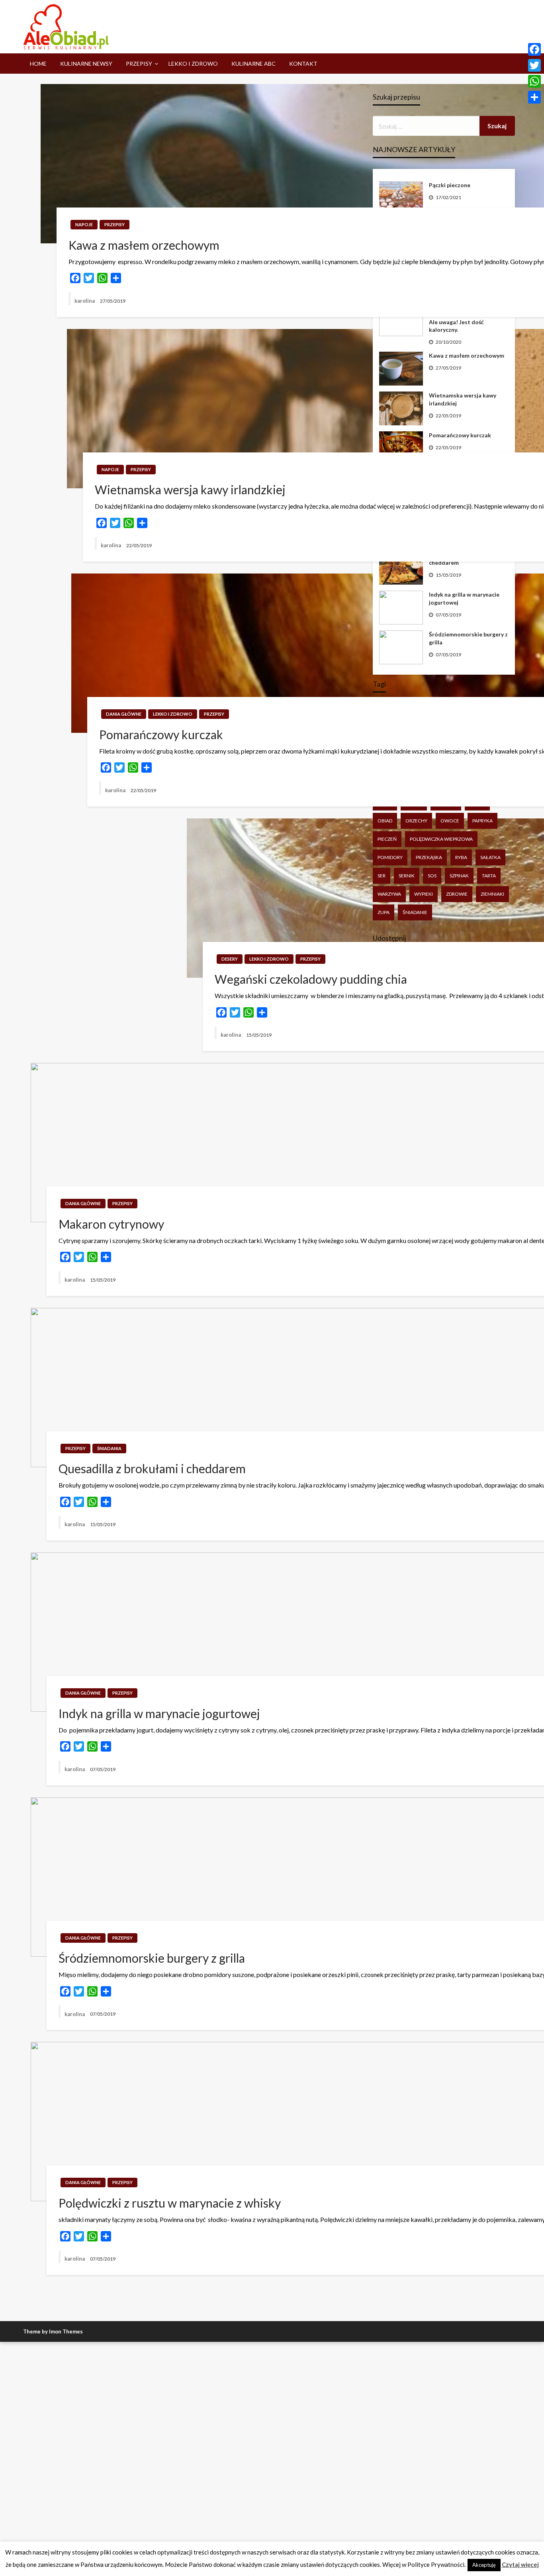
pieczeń (387, 839)
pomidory (390, 857)
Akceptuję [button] (484, 2565)
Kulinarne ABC (253, 64)
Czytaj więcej (520, 2564)
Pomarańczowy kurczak (460, 435)
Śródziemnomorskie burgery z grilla (468, 638)
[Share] (534, 97)
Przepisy (139, 64)
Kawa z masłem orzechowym (467, 355)
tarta (489, 876)
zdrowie (457, 894)
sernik (407, 876)
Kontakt (303, 64)
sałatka (490, 857)
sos (432, 876)
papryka (482, 821)
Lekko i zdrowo (193, 64)
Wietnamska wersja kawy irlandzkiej (463, 399)
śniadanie (415, 912)
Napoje (84, 224)
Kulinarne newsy (86, 64)
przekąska (429, 857)
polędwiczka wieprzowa (441, 839)
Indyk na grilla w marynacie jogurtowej (464, 598)
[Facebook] (534, 49)
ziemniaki (492, 894)
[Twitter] (534, 65)
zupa (384, 912)
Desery (230, 959)
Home (38, 64)
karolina (85, 301)
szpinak (459, 876)
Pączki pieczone (450, 185)
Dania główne (124, 714)
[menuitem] (38, 64)
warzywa (389, 894)
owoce (450, 821)
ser (382, 876)
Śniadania (109, 1448)
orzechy (416, 821)
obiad (385, 821)
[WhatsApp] (534, 81)
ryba (461, 857)
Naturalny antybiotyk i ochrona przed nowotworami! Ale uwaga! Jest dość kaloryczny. (468, 318)
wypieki (424, 894)
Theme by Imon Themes (53, 2331)
